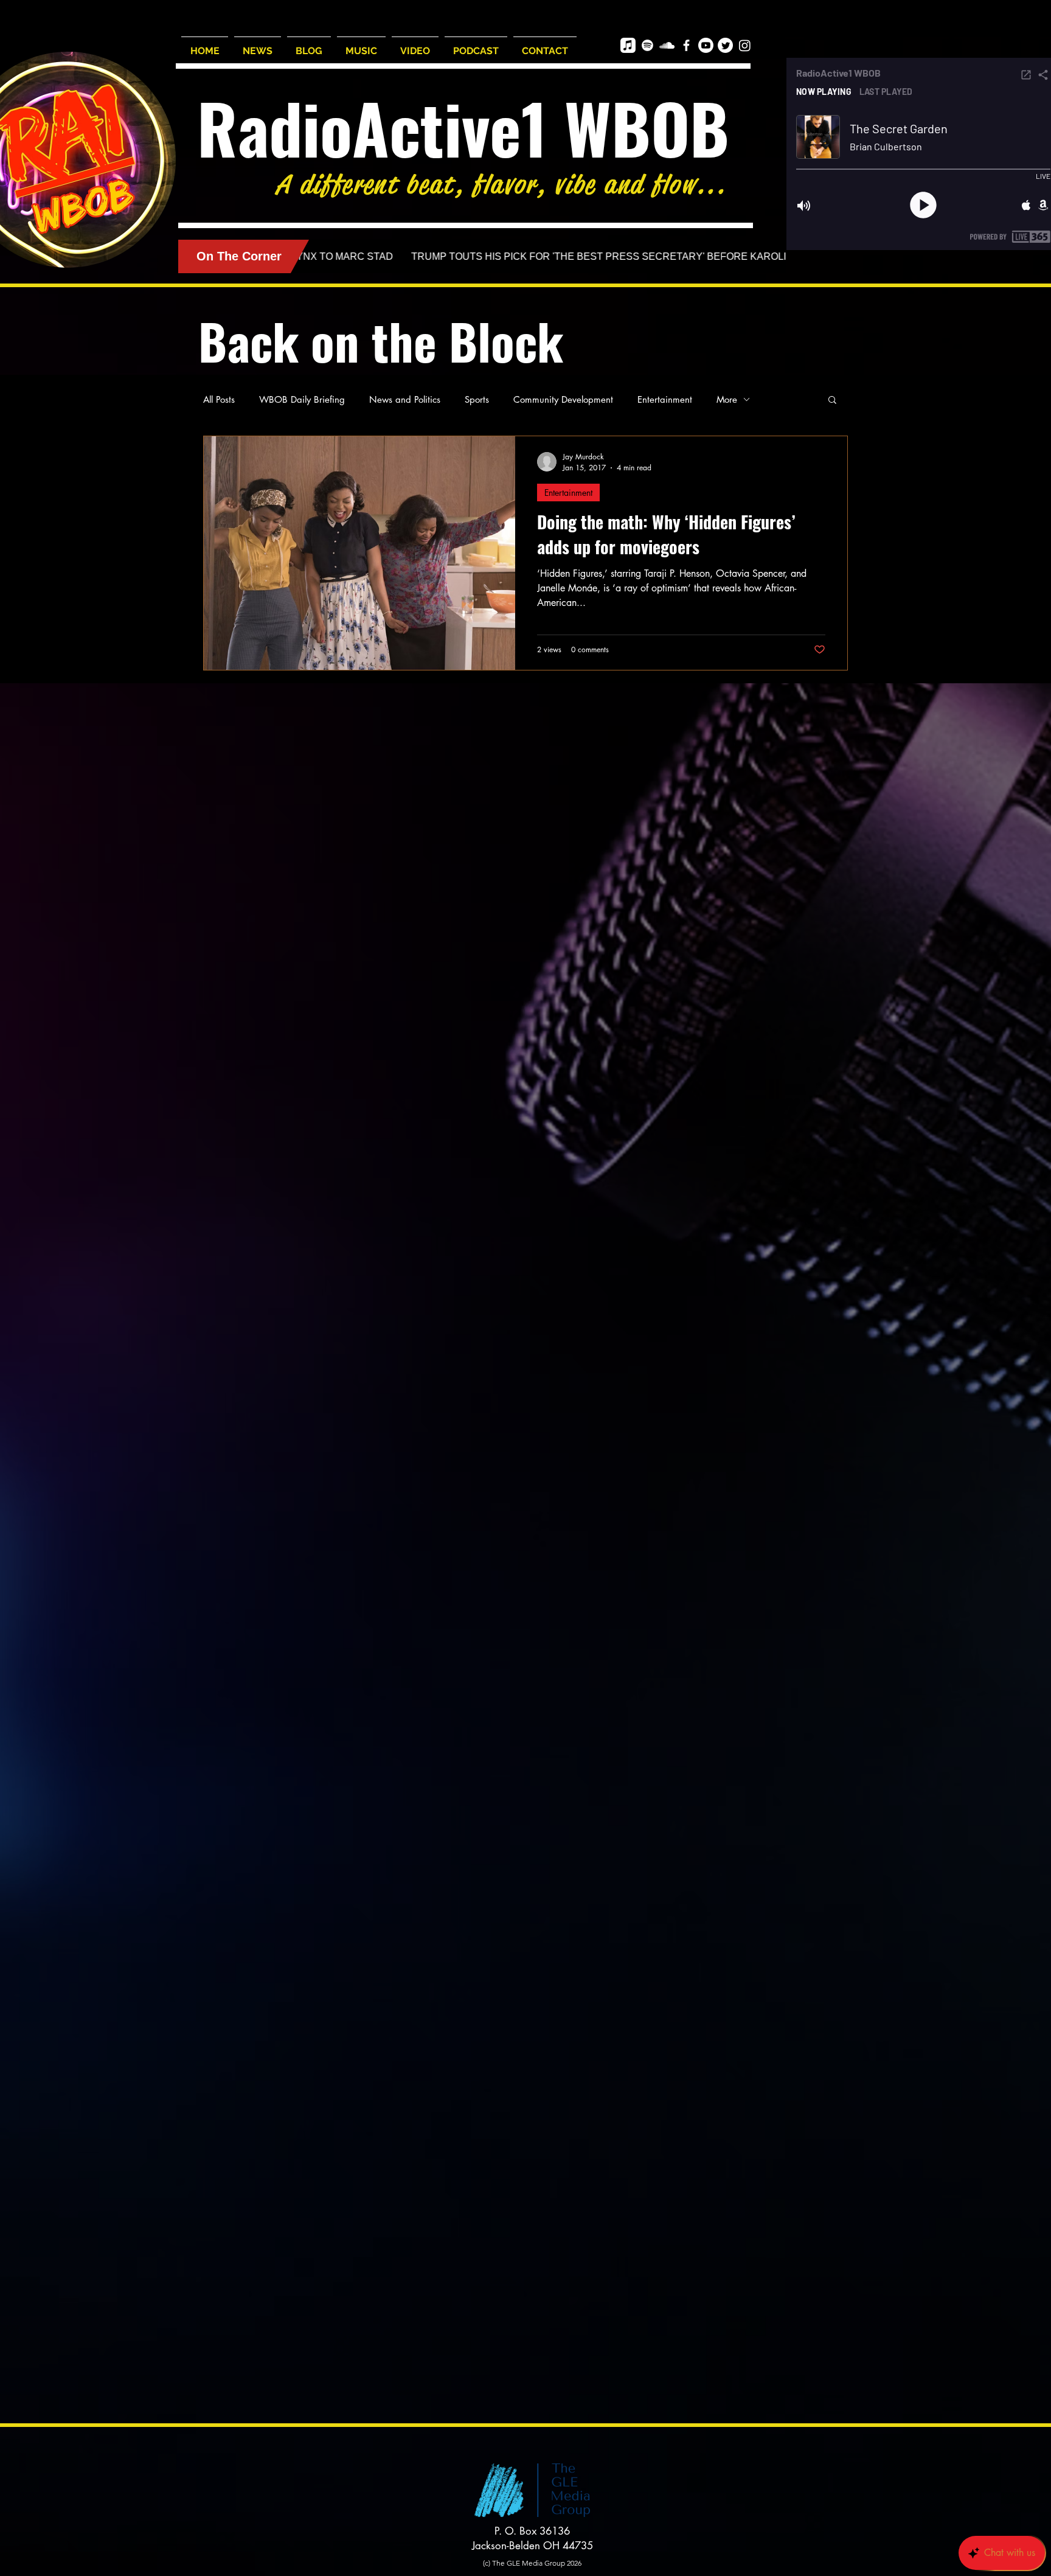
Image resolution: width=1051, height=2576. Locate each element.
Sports (477, 399)
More (727, 399)
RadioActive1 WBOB (463, 127)
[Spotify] (647, 45)
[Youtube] (706, 45)
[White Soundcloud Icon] (667, 45)
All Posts (219, 399)
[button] (832, 401)
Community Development (563, 399)
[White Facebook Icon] (686, 45)
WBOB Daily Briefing (302, 399)
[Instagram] (745, 45)
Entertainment (665, 399)
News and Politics (405, 399)
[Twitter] (725, 45)
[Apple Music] (628, 45)
